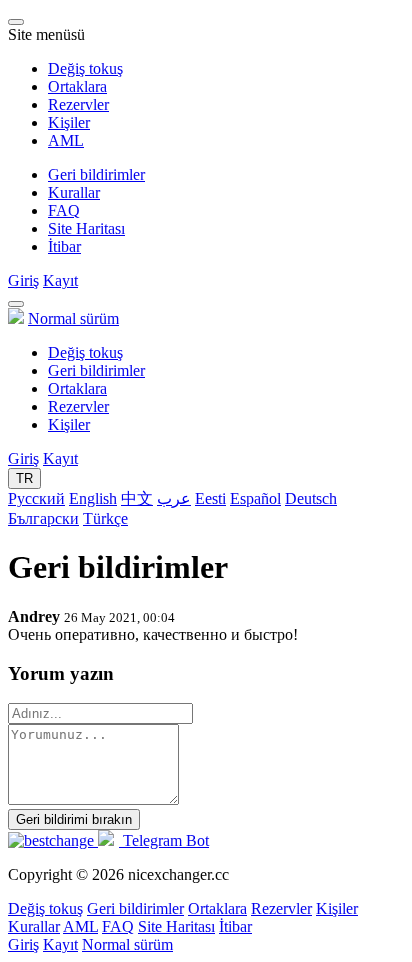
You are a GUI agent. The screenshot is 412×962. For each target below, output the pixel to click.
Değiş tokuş (85, 68)
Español (255, 498)
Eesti (210, 498)
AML (66, 140)
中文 (137, 498)
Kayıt (60, 280)
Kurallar (74, 192)
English (93, 498)
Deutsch (311, 498)
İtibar (64, 246)
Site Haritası (86, 228)
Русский (36, 498)
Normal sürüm (73, 318)
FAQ (64, 210)
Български (43, 518)
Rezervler (78, 104)
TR (24, 478)
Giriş (23, 280)
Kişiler (69, 122)
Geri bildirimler (96, 174)
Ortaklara (77, 86)
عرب (174, 498)
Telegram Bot (164, 840)
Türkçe (105, 518)
